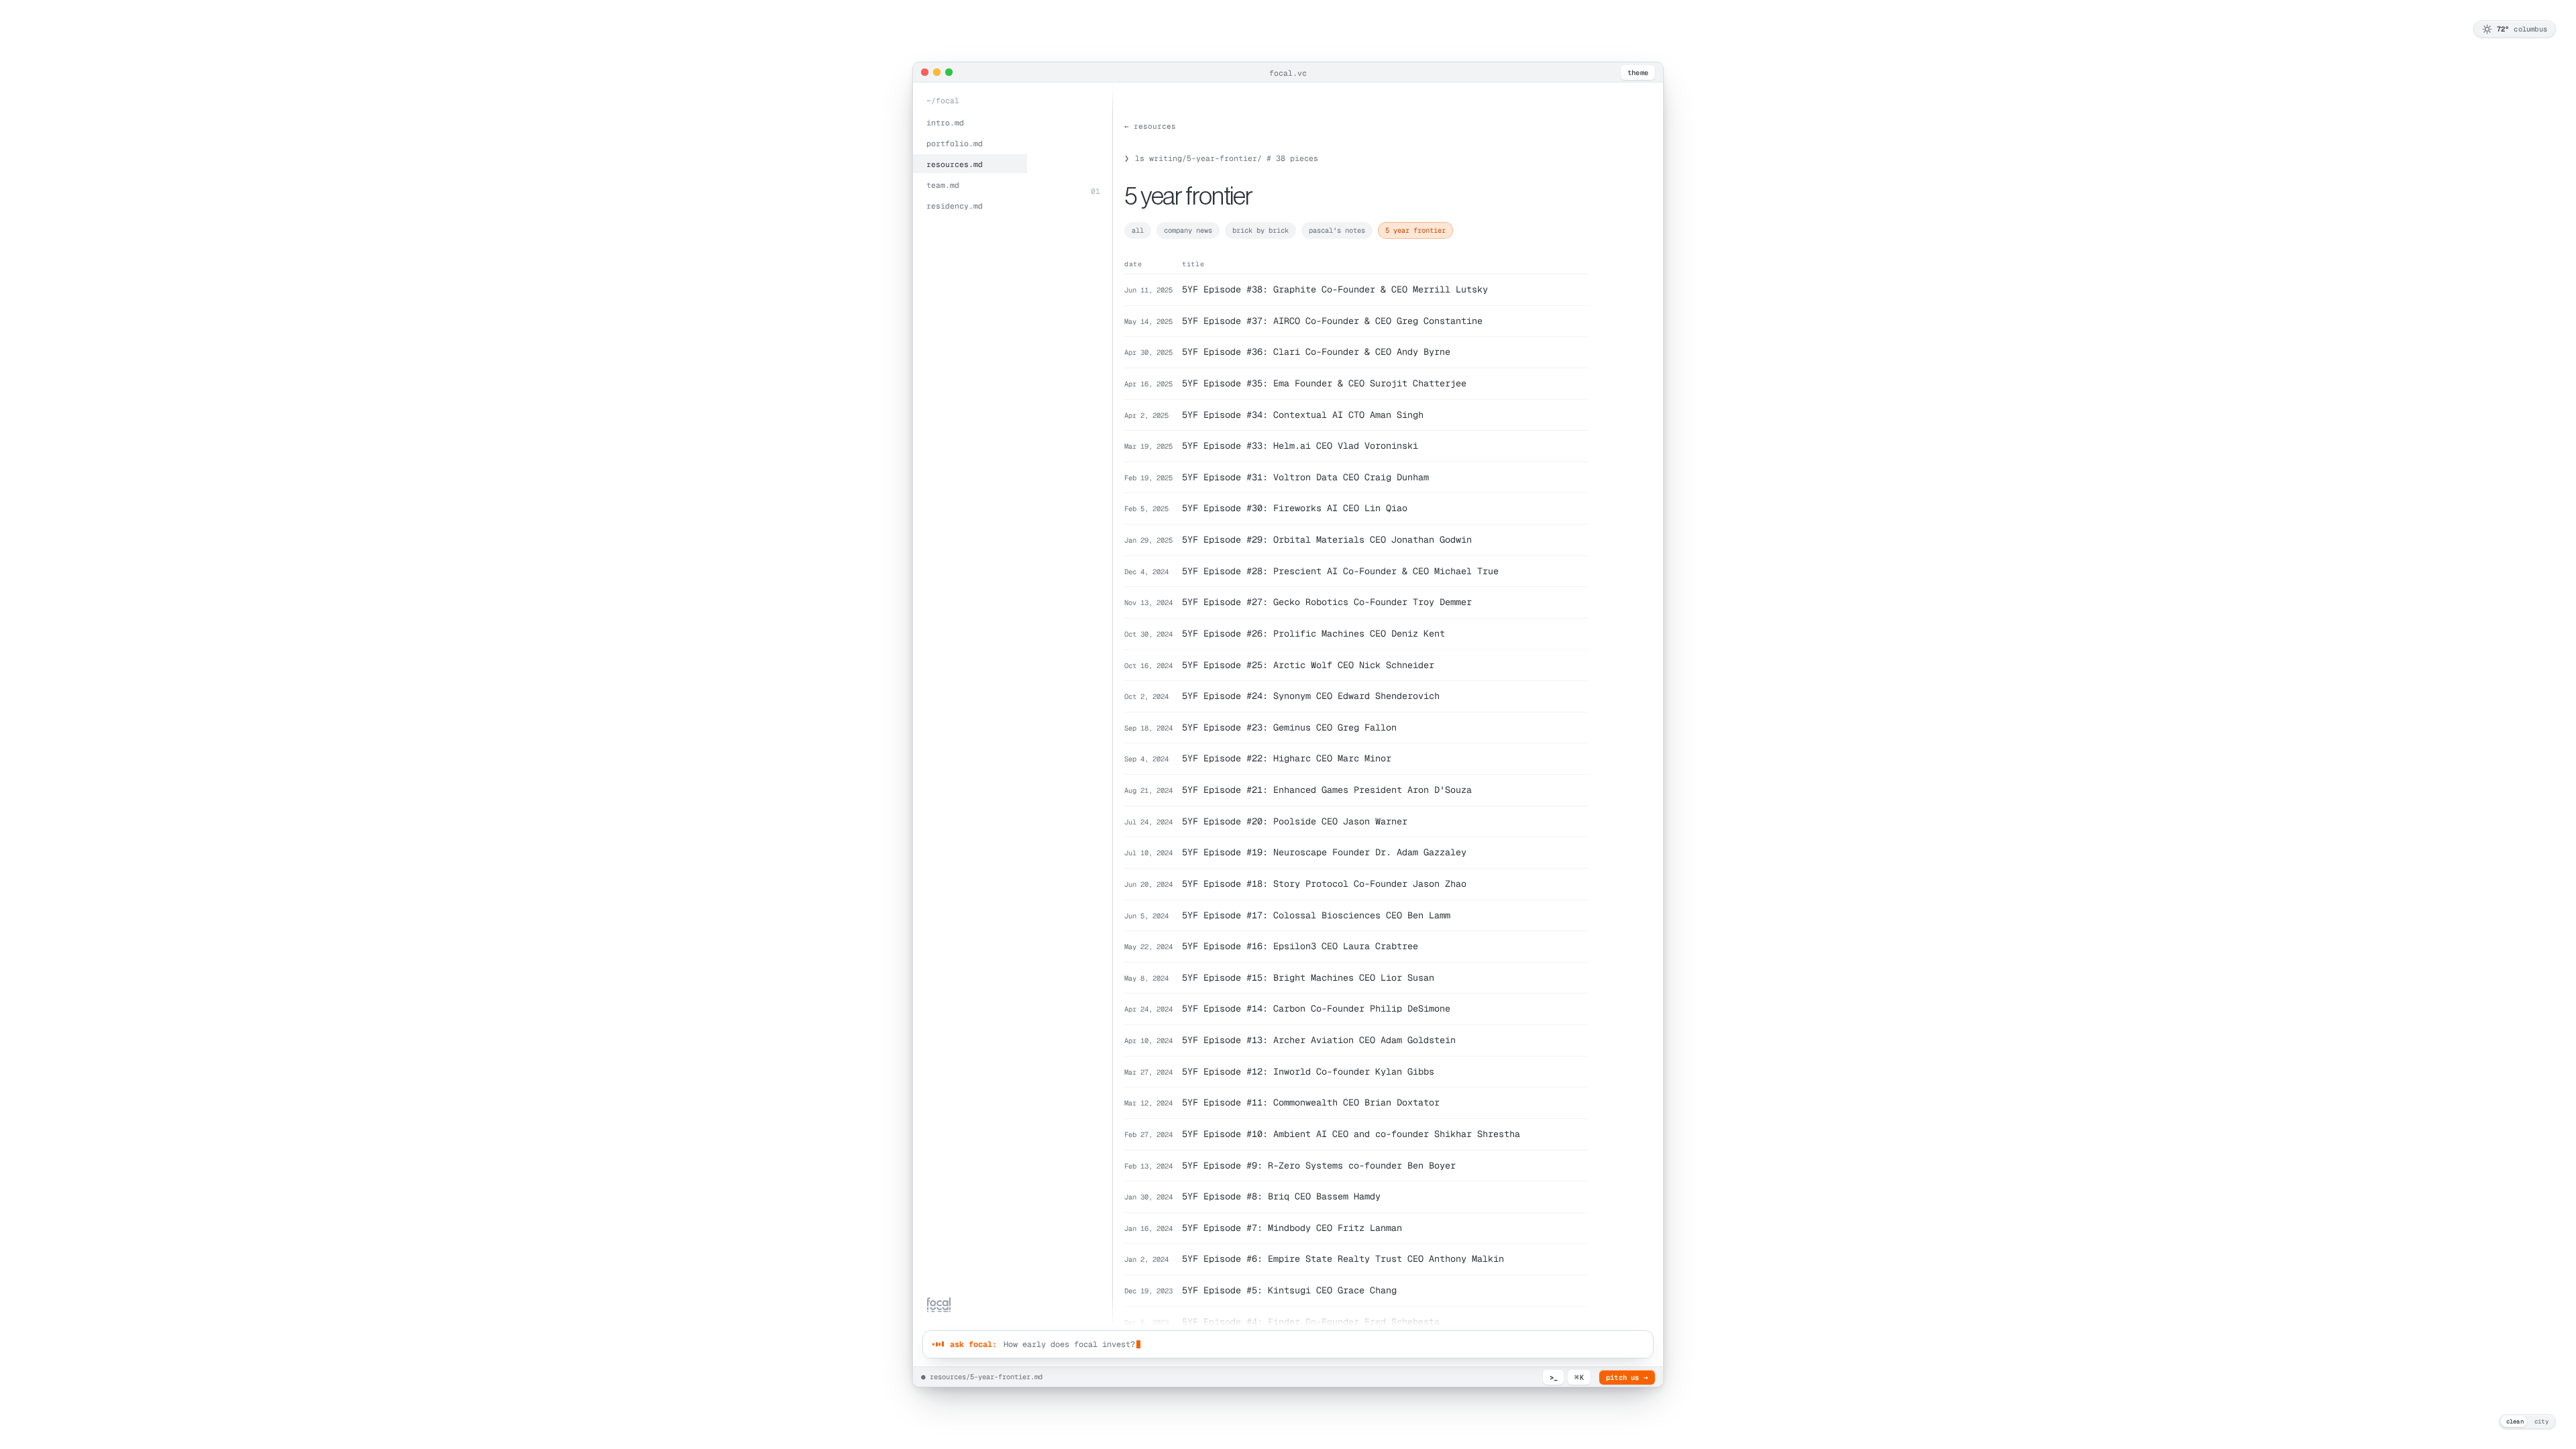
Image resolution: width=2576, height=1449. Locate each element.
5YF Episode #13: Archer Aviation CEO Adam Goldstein (1319, 1040)
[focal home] (939, 1305)
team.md (943, 185)
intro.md (945, 122)
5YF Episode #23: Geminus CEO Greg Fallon (1289, 727)
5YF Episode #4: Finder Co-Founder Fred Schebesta (1311, 1322)
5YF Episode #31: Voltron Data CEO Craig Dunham (1305, 477)
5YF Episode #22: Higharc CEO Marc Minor (1287, 758)
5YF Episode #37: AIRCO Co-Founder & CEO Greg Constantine (1332, 321)
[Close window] (925, 72)
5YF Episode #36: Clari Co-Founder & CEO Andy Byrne (1316, 352)
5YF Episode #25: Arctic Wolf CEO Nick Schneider (1308, 665)
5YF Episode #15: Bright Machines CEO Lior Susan (1308, 977)
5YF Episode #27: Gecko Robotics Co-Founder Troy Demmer (1327, 602)
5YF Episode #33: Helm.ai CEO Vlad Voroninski (1300, 445)
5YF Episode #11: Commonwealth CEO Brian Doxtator (1311, 1102)
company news (1188, 230)
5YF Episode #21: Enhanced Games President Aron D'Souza (1327, 790)
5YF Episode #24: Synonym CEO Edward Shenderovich (1311, 696)
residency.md (955, 206)
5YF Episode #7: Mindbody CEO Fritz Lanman (1292, 1228)
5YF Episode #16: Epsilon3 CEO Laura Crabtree (1300, 946)
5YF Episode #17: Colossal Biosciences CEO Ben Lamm (1316, 915)
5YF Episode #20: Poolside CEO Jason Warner (1295, 821)
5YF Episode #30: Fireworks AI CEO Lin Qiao (1295, 508)
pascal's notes (1337, 230)
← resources (1150, 126)
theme (1638, 72)
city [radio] (2541, 1421)
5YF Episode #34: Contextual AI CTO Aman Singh (1303, 415)
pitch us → (1627, 1377)
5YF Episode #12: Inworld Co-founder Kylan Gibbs (1308, 1071)
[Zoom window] (949, 72)
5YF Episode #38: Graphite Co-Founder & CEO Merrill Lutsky (1335, 289)
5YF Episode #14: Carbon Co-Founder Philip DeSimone (1316, 1008)
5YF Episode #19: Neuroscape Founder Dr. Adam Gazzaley (1324, 852)
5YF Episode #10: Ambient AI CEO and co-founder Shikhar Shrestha (1351, 1134)
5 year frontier (1415, 230)
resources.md (955, 164)
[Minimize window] (937, 72)
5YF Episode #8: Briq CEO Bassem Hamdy (1281, 1196)
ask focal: (973, 1344)
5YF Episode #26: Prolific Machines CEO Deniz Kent (1313, 633)
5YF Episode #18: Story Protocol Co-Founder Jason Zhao (1324, 883)
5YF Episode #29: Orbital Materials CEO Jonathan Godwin (1327, 539)
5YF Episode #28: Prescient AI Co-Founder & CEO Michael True (1340, 571)
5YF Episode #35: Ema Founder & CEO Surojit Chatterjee (1324, 383)
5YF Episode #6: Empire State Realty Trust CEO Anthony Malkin (1343, 1258)
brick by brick (1260, 230)
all (1138, 230)
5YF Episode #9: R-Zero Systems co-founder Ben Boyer (1319, 1165)
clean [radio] (2515, 1421)
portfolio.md (955, 143)
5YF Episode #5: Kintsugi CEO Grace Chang (1289, 1290)
